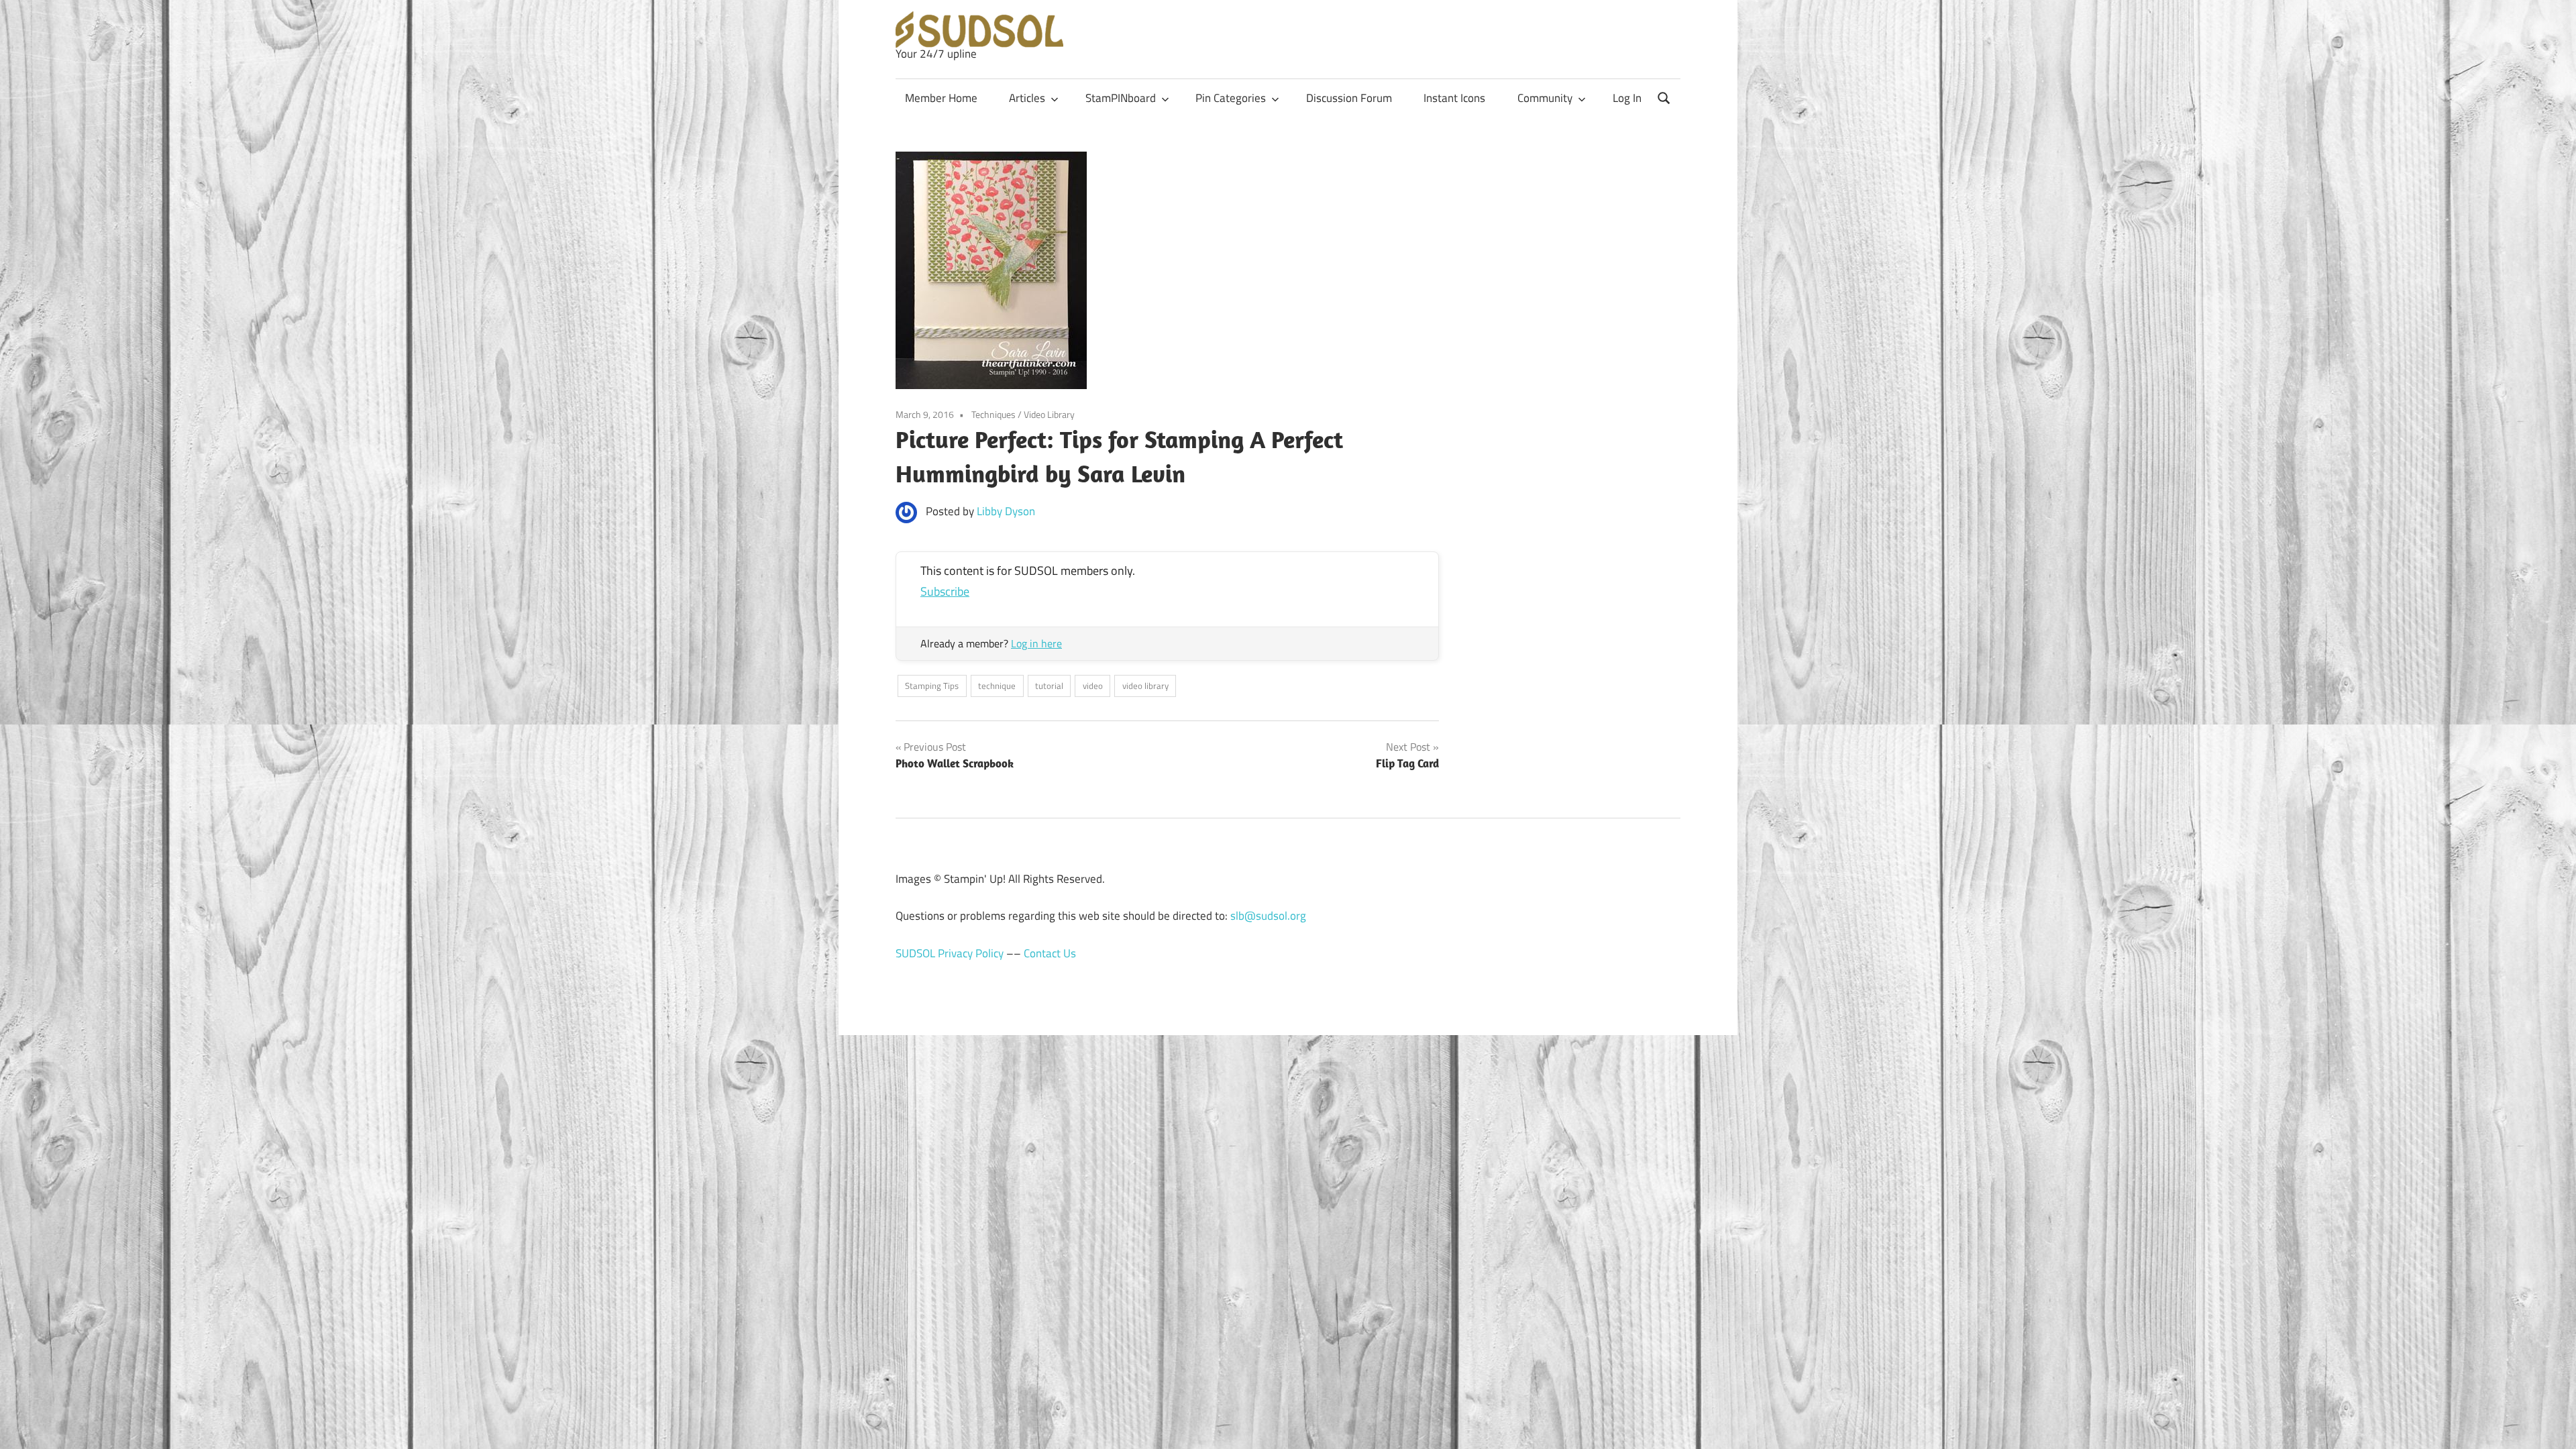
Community (1545, 98)
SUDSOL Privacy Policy (950, 953)
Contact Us (1050, 953)
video (1093, 686)
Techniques (994, 414)
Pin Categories (1231, 98)
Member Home (941, 98)
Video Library (1049, 414)
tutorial (1049, 686)
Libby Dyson (1006, 511)
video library (1145, 686)
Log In (1627, 98)
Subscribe (945, 591)
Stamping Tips (932, 686)
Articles (1027, 98)
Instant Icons (1454, 98)
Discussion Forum (1349, 98)
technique (997, 686)
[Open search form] (1664, 97)
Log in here (1036, 643)
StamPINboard (1121, 98)
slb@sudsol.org (1268, 916)
